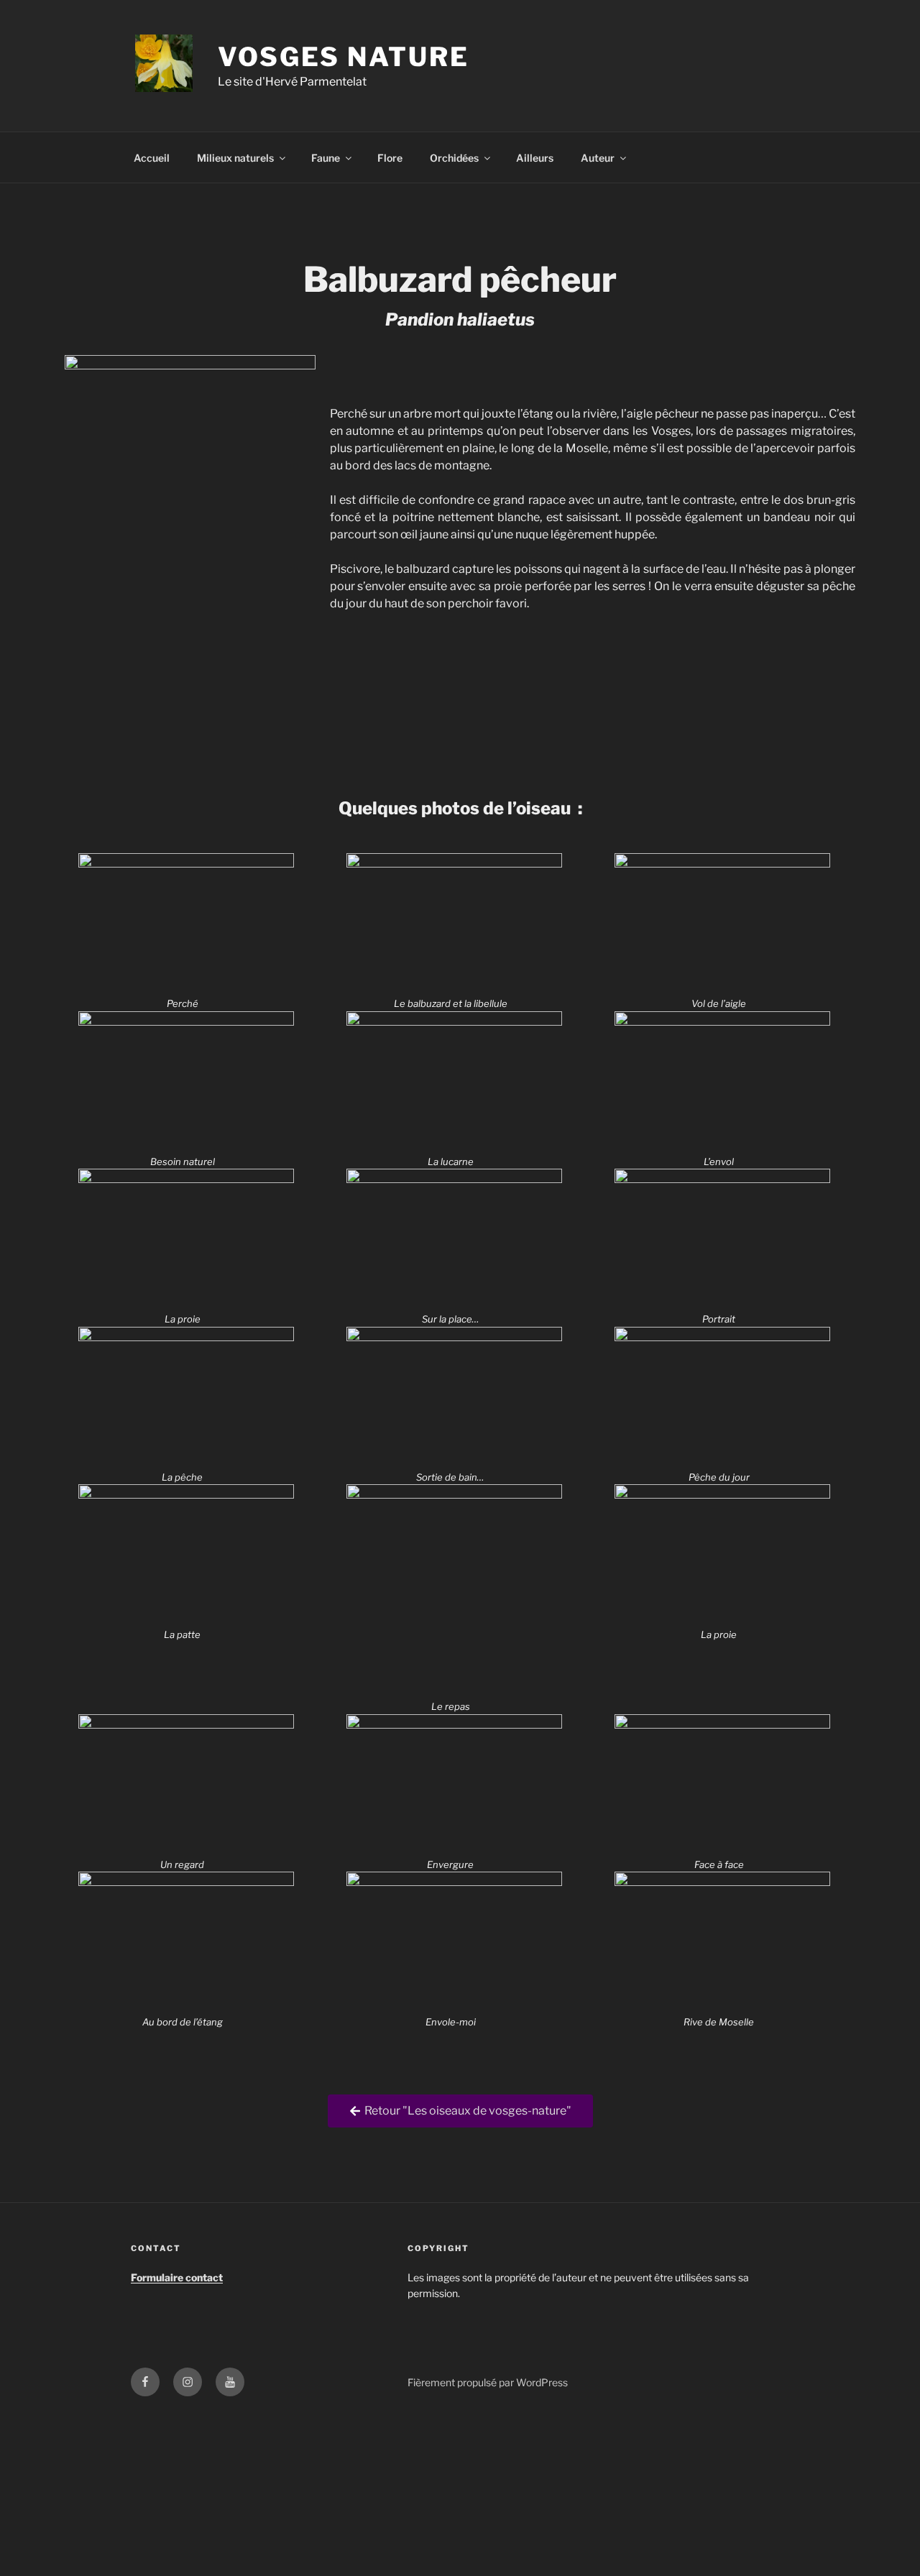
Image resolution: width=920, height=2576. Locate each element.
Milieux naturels (235, 158)
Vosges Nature (343, 57)
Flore (390, 158)
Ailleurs (535, 158)
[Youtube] (230, 2382)
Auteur (598, 158)
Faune (326, 158)
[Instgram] (188, 2382)
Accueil (152, 158)
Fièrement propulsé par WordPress (488, 2382)
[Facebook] (145, 2382)
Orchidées (454, 158)
